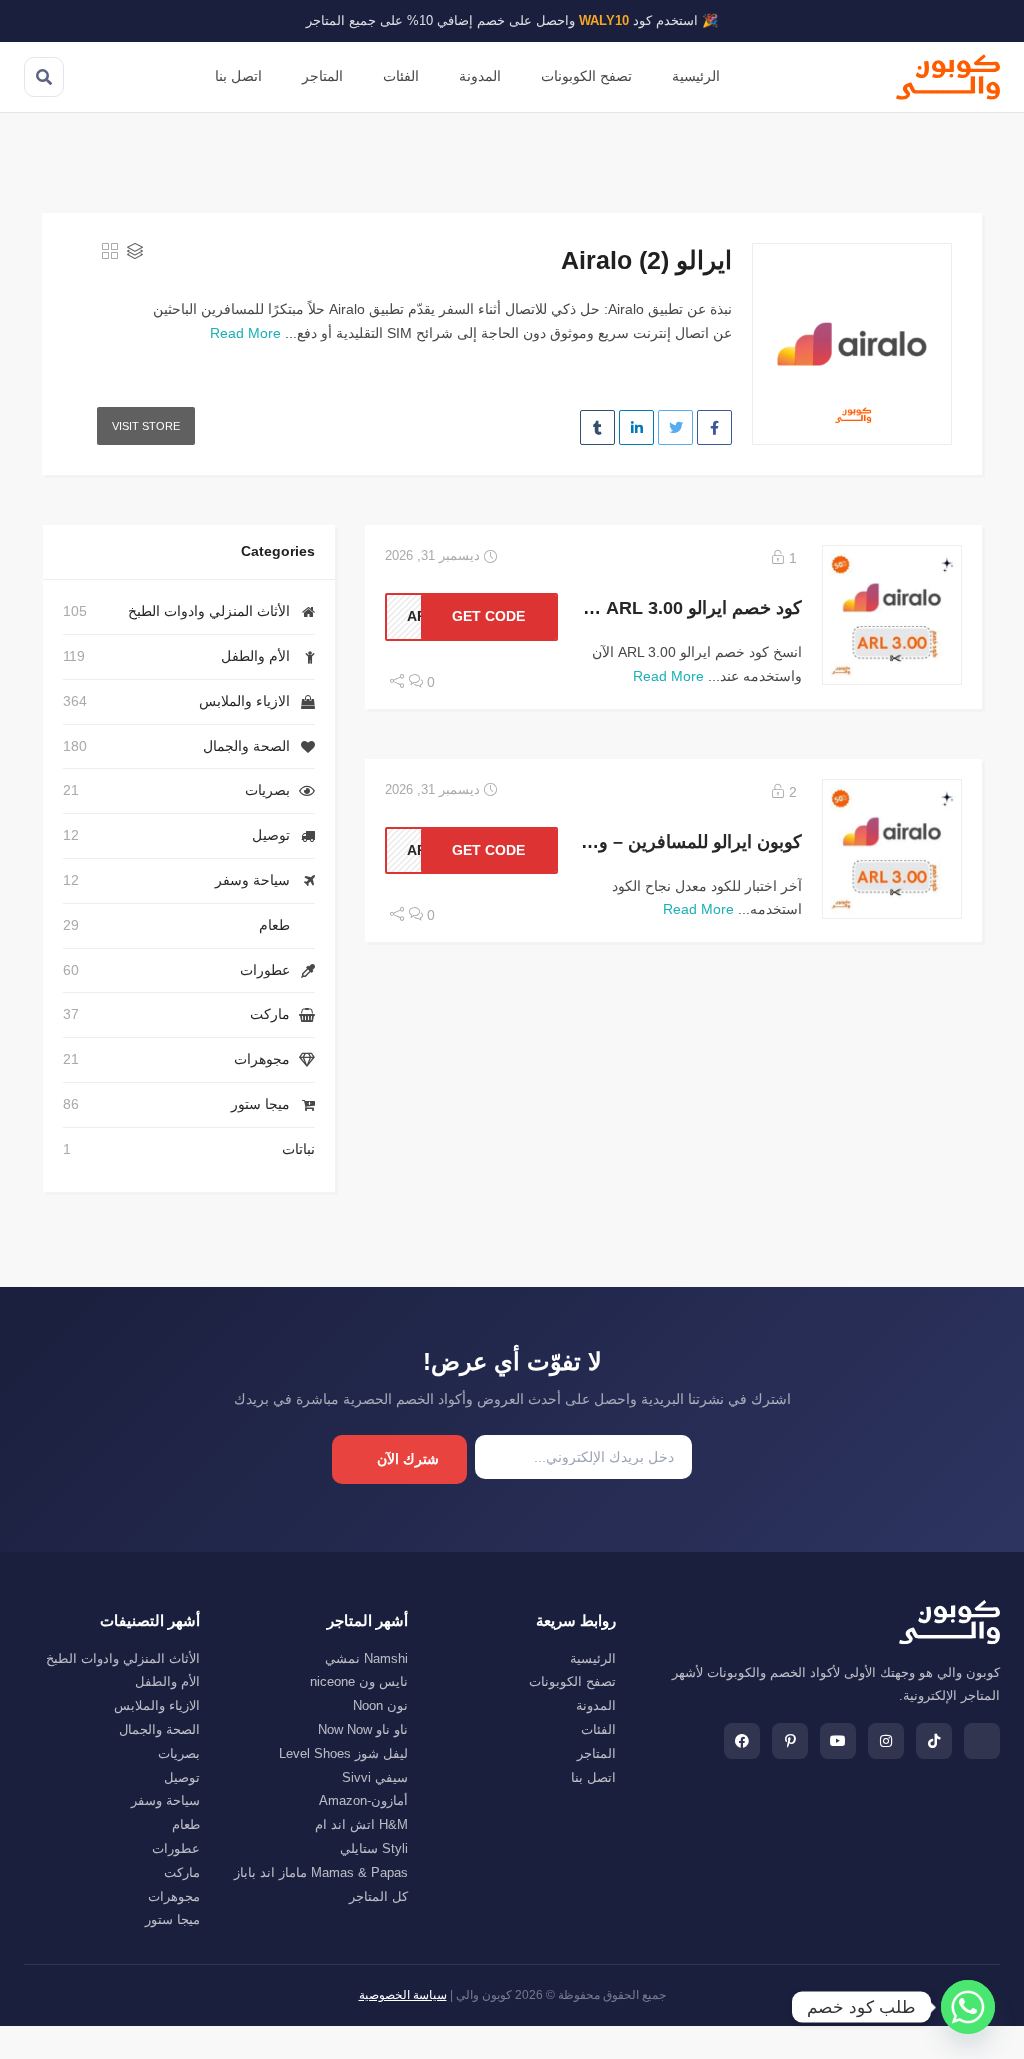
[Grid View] (110, 252)
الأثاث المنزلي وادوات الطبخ (209, 611)
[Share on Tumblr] (597, 427)
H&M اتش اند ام (361, 1824)
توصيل (271, 835)
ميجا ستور (260, 1104)
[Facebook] (742, 1741)
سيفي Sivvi (375, 1777)
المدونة (480, 76)
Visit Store (146, 426)
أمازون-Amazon (363, 1800)
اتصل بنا (238, 76)
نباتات (298, 1149)
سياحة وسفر (252, 880)
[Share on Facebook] (714, 427)
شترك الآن (408, 1459)
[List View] (135, 252)
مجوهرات (262, 1059)
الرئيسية (696, 76)
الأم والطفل (255, 656)
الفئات (401, 76)
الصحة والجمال (246, 746)
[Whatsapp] (968, 2007)
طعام (274, 925)
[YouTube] (838, 1741)
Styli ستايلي (374, 1848)
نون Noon (380, 1705)
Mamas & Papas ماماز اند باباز (321, 1872)
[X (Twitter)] (982, 1741)
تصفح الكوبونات (586, 76)
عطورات (265, 970)
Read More (245, 333)
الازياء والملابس (244, 701)
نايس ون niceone (359, 1681)
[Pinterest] (790, 1741)
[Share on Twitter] (675, 427)
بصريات (267, 790)
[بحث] (44, 77)
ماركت (270, 1014)
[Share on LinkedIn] (636, 427)
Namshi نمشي (366, 1658)
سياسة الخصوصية (403, 1995)
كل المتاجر (378, 1896)
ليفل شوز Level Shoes (343, 1753)
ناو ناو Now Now (363, 1729)
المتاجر (322, 76)
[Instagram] (886, 1741)
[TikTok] (934, 1741)
